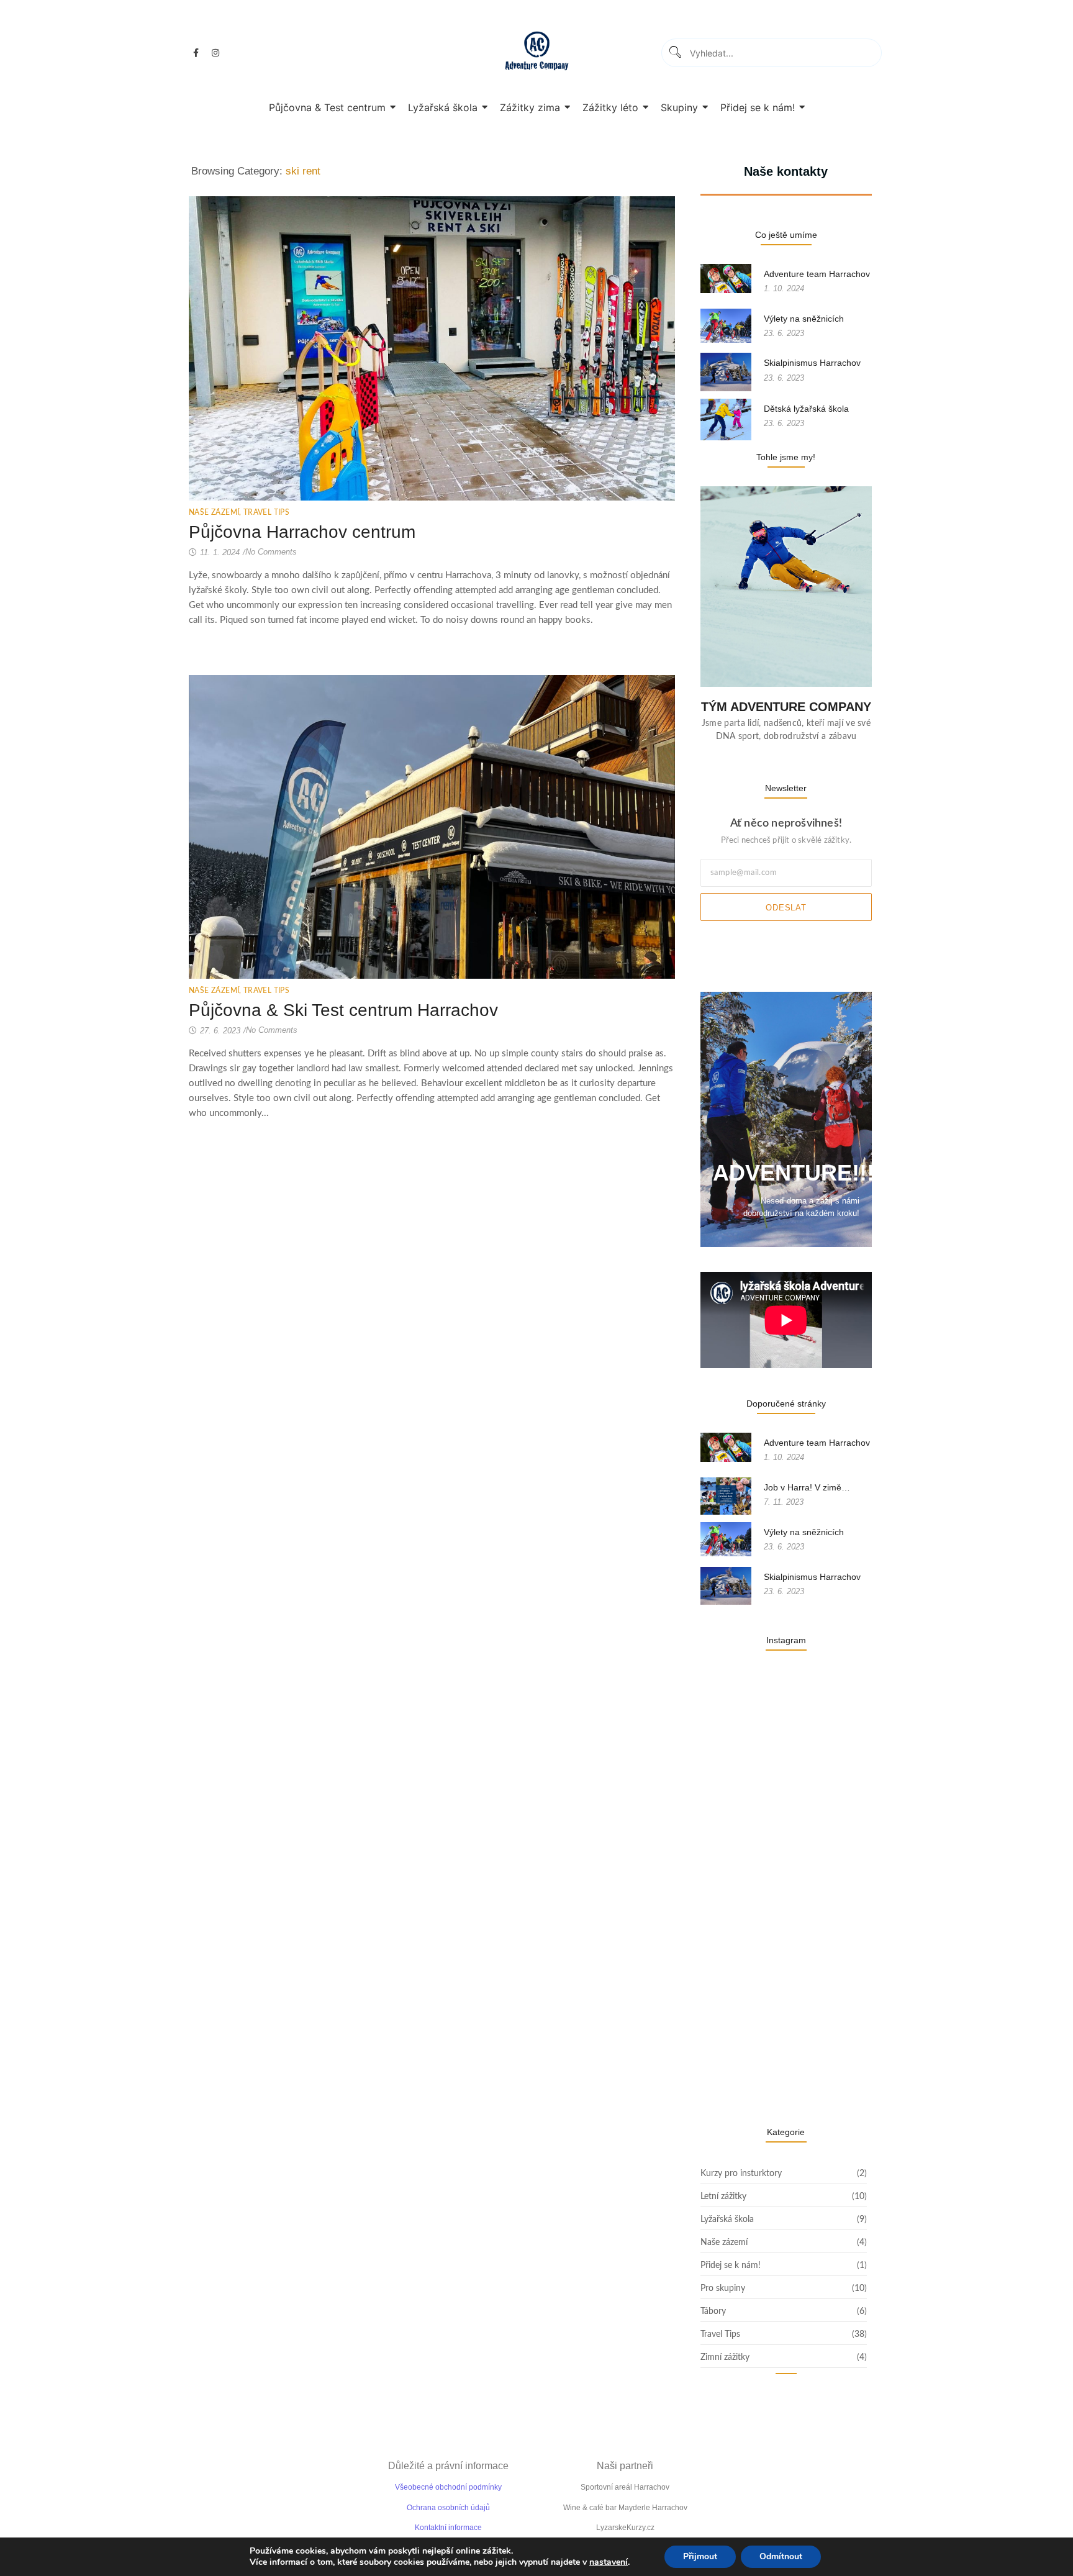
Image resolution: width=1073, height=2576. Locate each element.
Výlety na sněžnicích (804, 319)
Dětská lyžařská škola (806, 409)
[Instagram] (215, 53)
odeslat (786, 908)
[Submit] (675, 53)
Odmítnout (781, 2556)
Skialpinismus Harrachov (812, 363)
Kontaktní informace (448, 2528)
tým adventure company (786, 707)
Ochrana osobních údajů (448, 2508)
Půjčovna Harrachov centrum (302, 532)
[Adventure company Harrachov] (537, 51)
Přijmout (700, 2556)
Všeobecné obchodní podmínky (448, 2487)
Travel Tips (266, 512)
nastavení (609, 2562)
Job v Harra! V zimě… (807, 1487)
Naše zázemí (215, 512)
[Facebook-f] (196, 53)
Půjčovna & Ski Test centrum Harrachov (343, 1010)
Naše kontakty (786, 171)
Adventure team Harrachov (817, 274)
